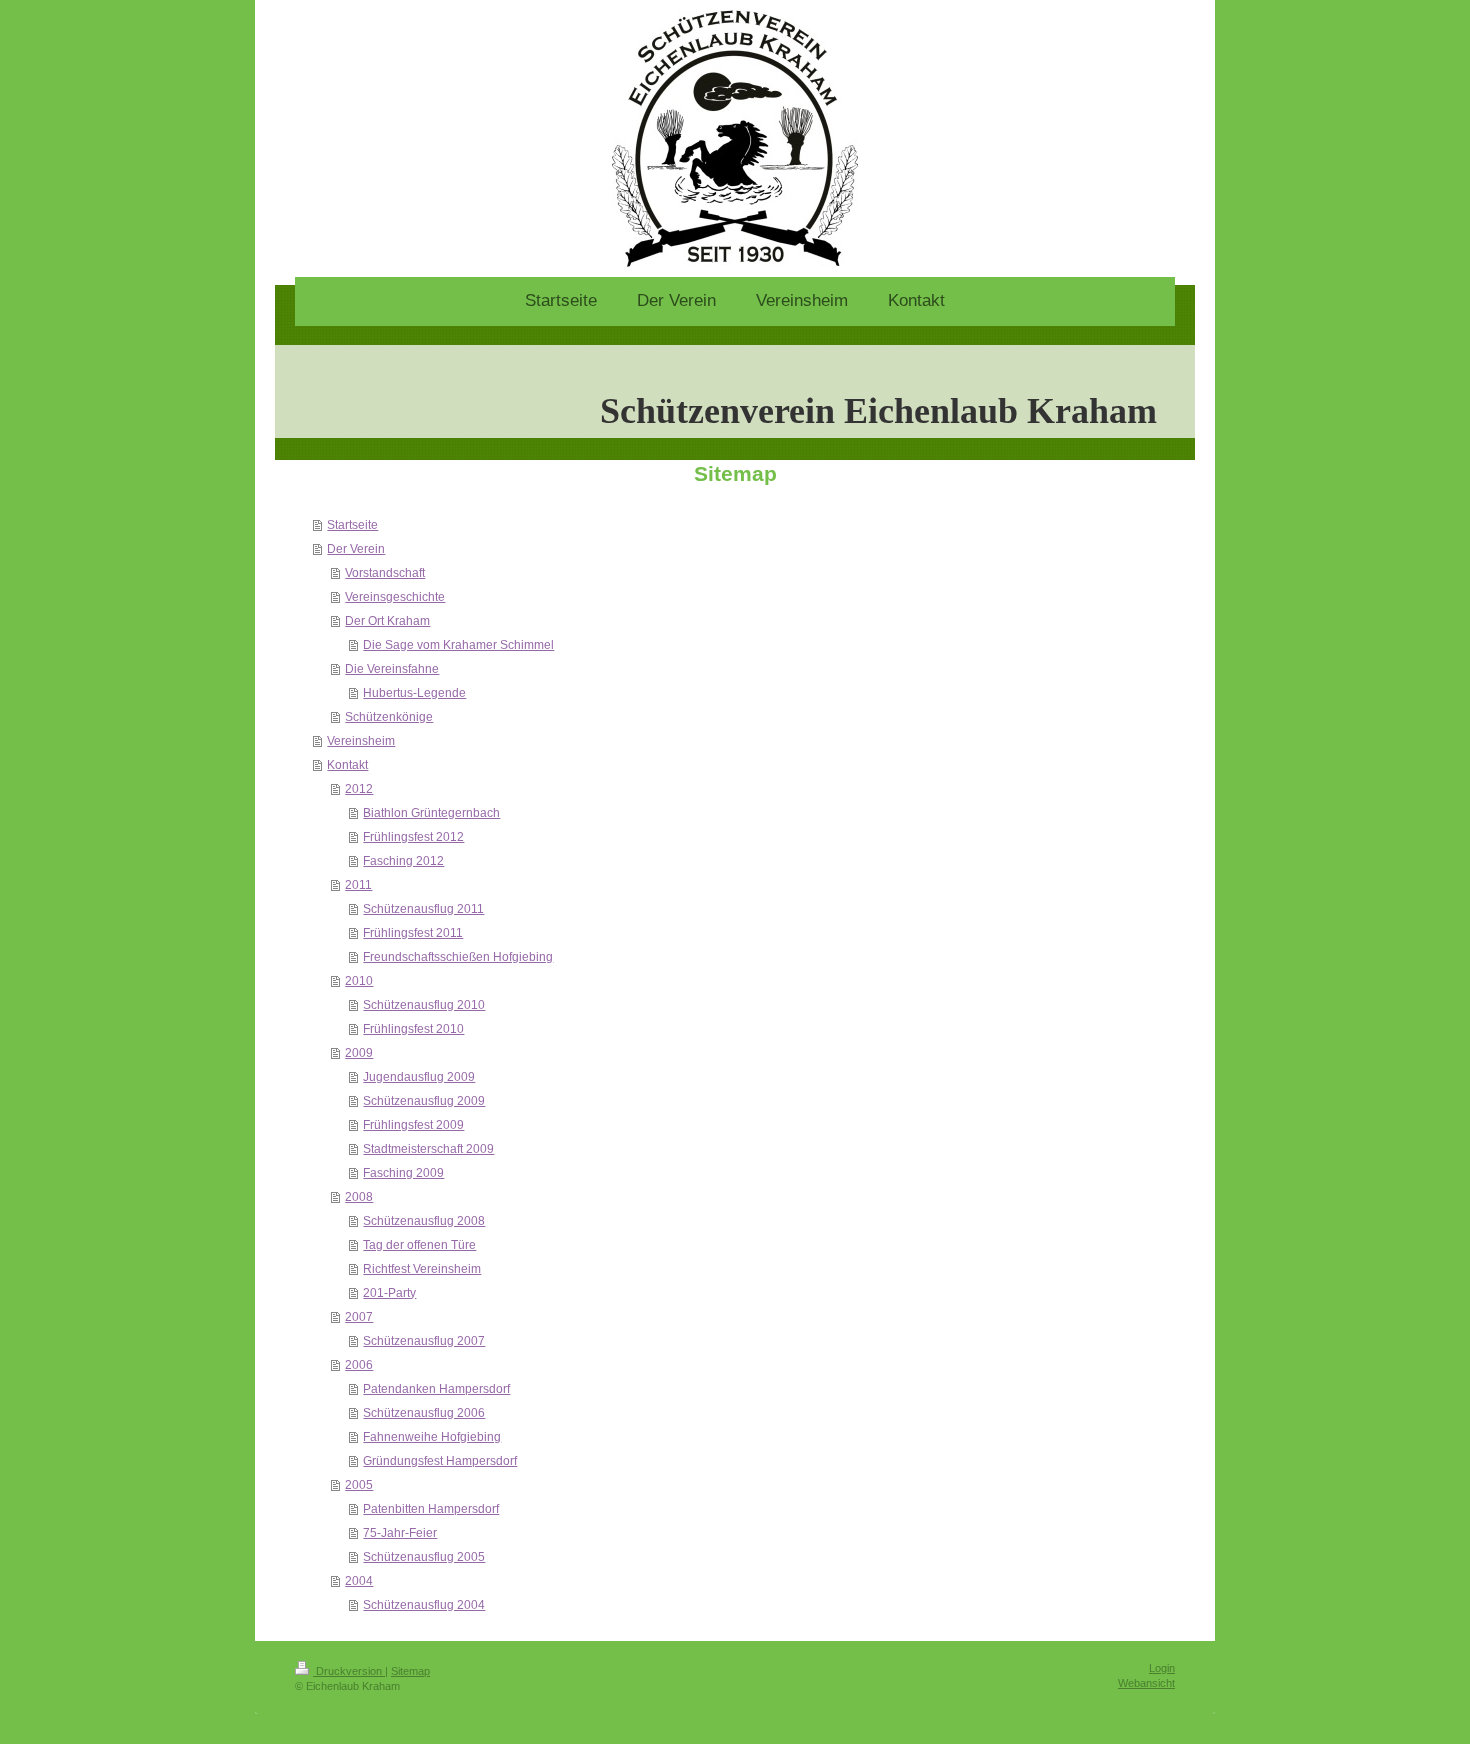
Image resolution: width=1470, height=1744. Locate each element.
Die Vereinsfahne (392, 669)
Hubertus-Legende (414, 693)
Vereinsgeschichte (395, 597)
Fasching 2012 (403, 861)
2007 (359, 1317)
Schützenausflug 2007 (424, 1341)
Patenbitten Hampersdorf (431, 1509)
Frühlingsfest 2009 (413, 1125)
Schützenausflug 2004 (424, 1605)
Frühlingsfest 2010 (413, 1029)
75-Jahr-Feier (400, 1533)
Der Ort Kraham (387, 621)
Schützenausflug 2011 (423, 909)
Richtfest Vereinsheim (422, 1269)
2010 (359, 981)
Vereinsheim (361, 741)
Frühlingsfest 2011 (413, 933)
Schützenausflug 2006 (424, 1413)
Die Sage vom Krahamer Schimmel (458, 645)
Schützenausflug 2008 (424, 1221)
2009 (359, 1053)
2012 (359, 789)
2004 (359, 1581)
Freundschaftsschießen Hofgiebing (458, 957)
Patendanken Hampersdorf (436, 1389)
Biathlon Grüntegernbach (431, 813)
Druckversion (349, 1671)
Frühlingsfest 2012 (413, 837)
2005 (359, 1485)
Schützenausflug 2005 (424, 1557)
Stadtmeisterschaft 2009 (428, 1149)
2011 (358, 885)
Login (1162, 1668)
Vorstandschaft (385, 573)
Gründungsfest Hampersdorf (440, 1461)
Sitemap (410, 1671)
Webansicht (1146, 1683)
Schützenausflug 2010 (424, 1005)
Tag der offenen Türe (419, 1245)
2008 (359, 1197)
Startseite (352, 525)
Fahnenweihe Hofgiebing (432, 1437)
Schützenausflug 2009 (424, 1101)
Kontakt (347, 765)
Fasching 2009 (403, 1173)
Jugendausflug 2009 (419, 1077)
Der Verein (356, 549)
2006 (359, 1365)
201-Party (389, 1293)
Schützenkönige (389, 717)
